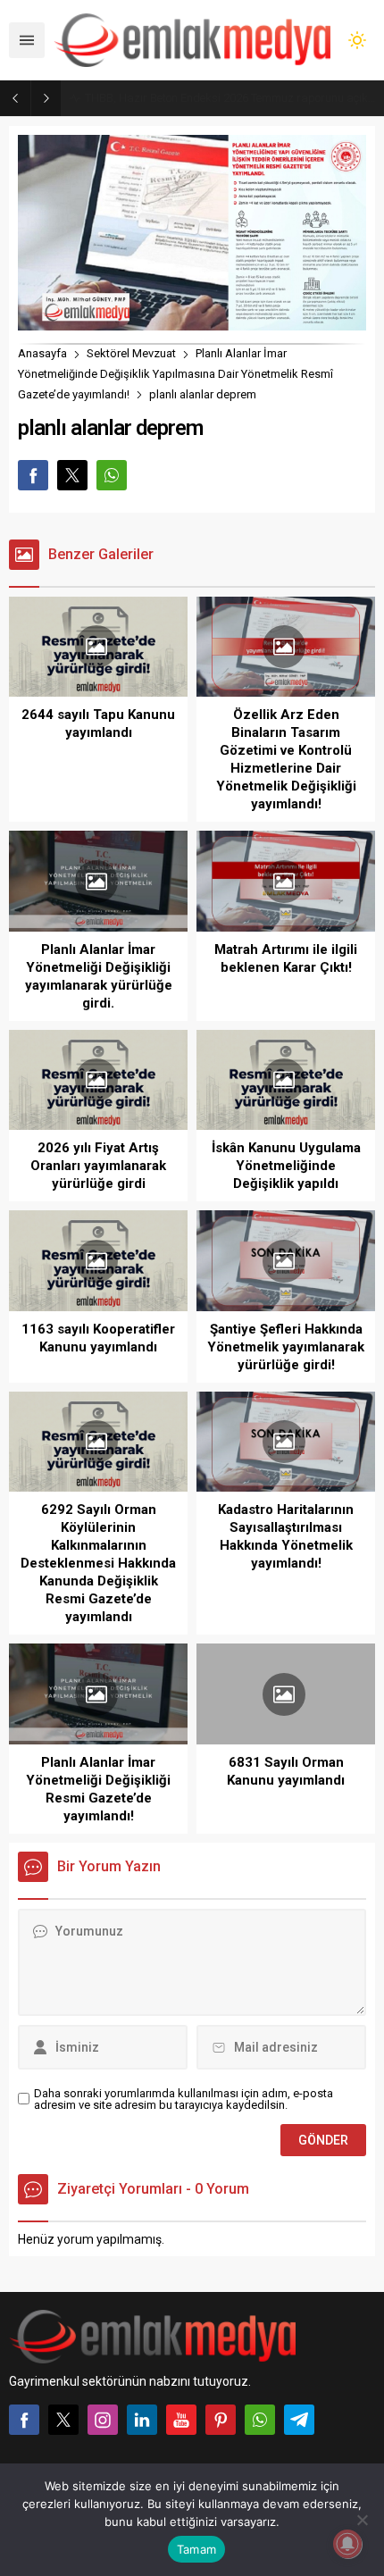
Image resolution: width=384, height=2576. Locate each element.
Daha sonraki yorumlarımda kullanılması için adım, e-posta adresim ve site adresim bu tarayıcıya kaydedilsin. (184, 2099)
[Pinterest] (221, 2420)
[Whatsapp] (260, 2420)
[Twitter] (63, 2420)
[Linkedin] (142, 2420)
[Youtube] (181, 2420)
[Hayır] (362, 2520)
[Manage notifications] (347, 2544)
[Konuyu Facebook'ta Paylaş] (33, 475)
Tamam (196, 2549)
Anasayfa (42, 353)
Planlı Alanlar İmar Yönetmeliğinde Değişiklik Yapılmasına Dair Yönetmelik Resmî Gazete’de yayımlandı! (175, 374)
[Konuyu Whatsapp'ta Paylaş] (112, 475)
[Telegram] (299, 2420)
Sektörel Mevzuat (131, 353)
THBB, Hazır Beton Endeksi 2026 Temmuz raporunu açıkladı (230, 98)
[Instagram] (103, 2420)
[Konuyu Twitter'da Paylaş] (72, 475)
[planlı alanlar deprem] (192, 322)
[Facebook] (24, 2420)
